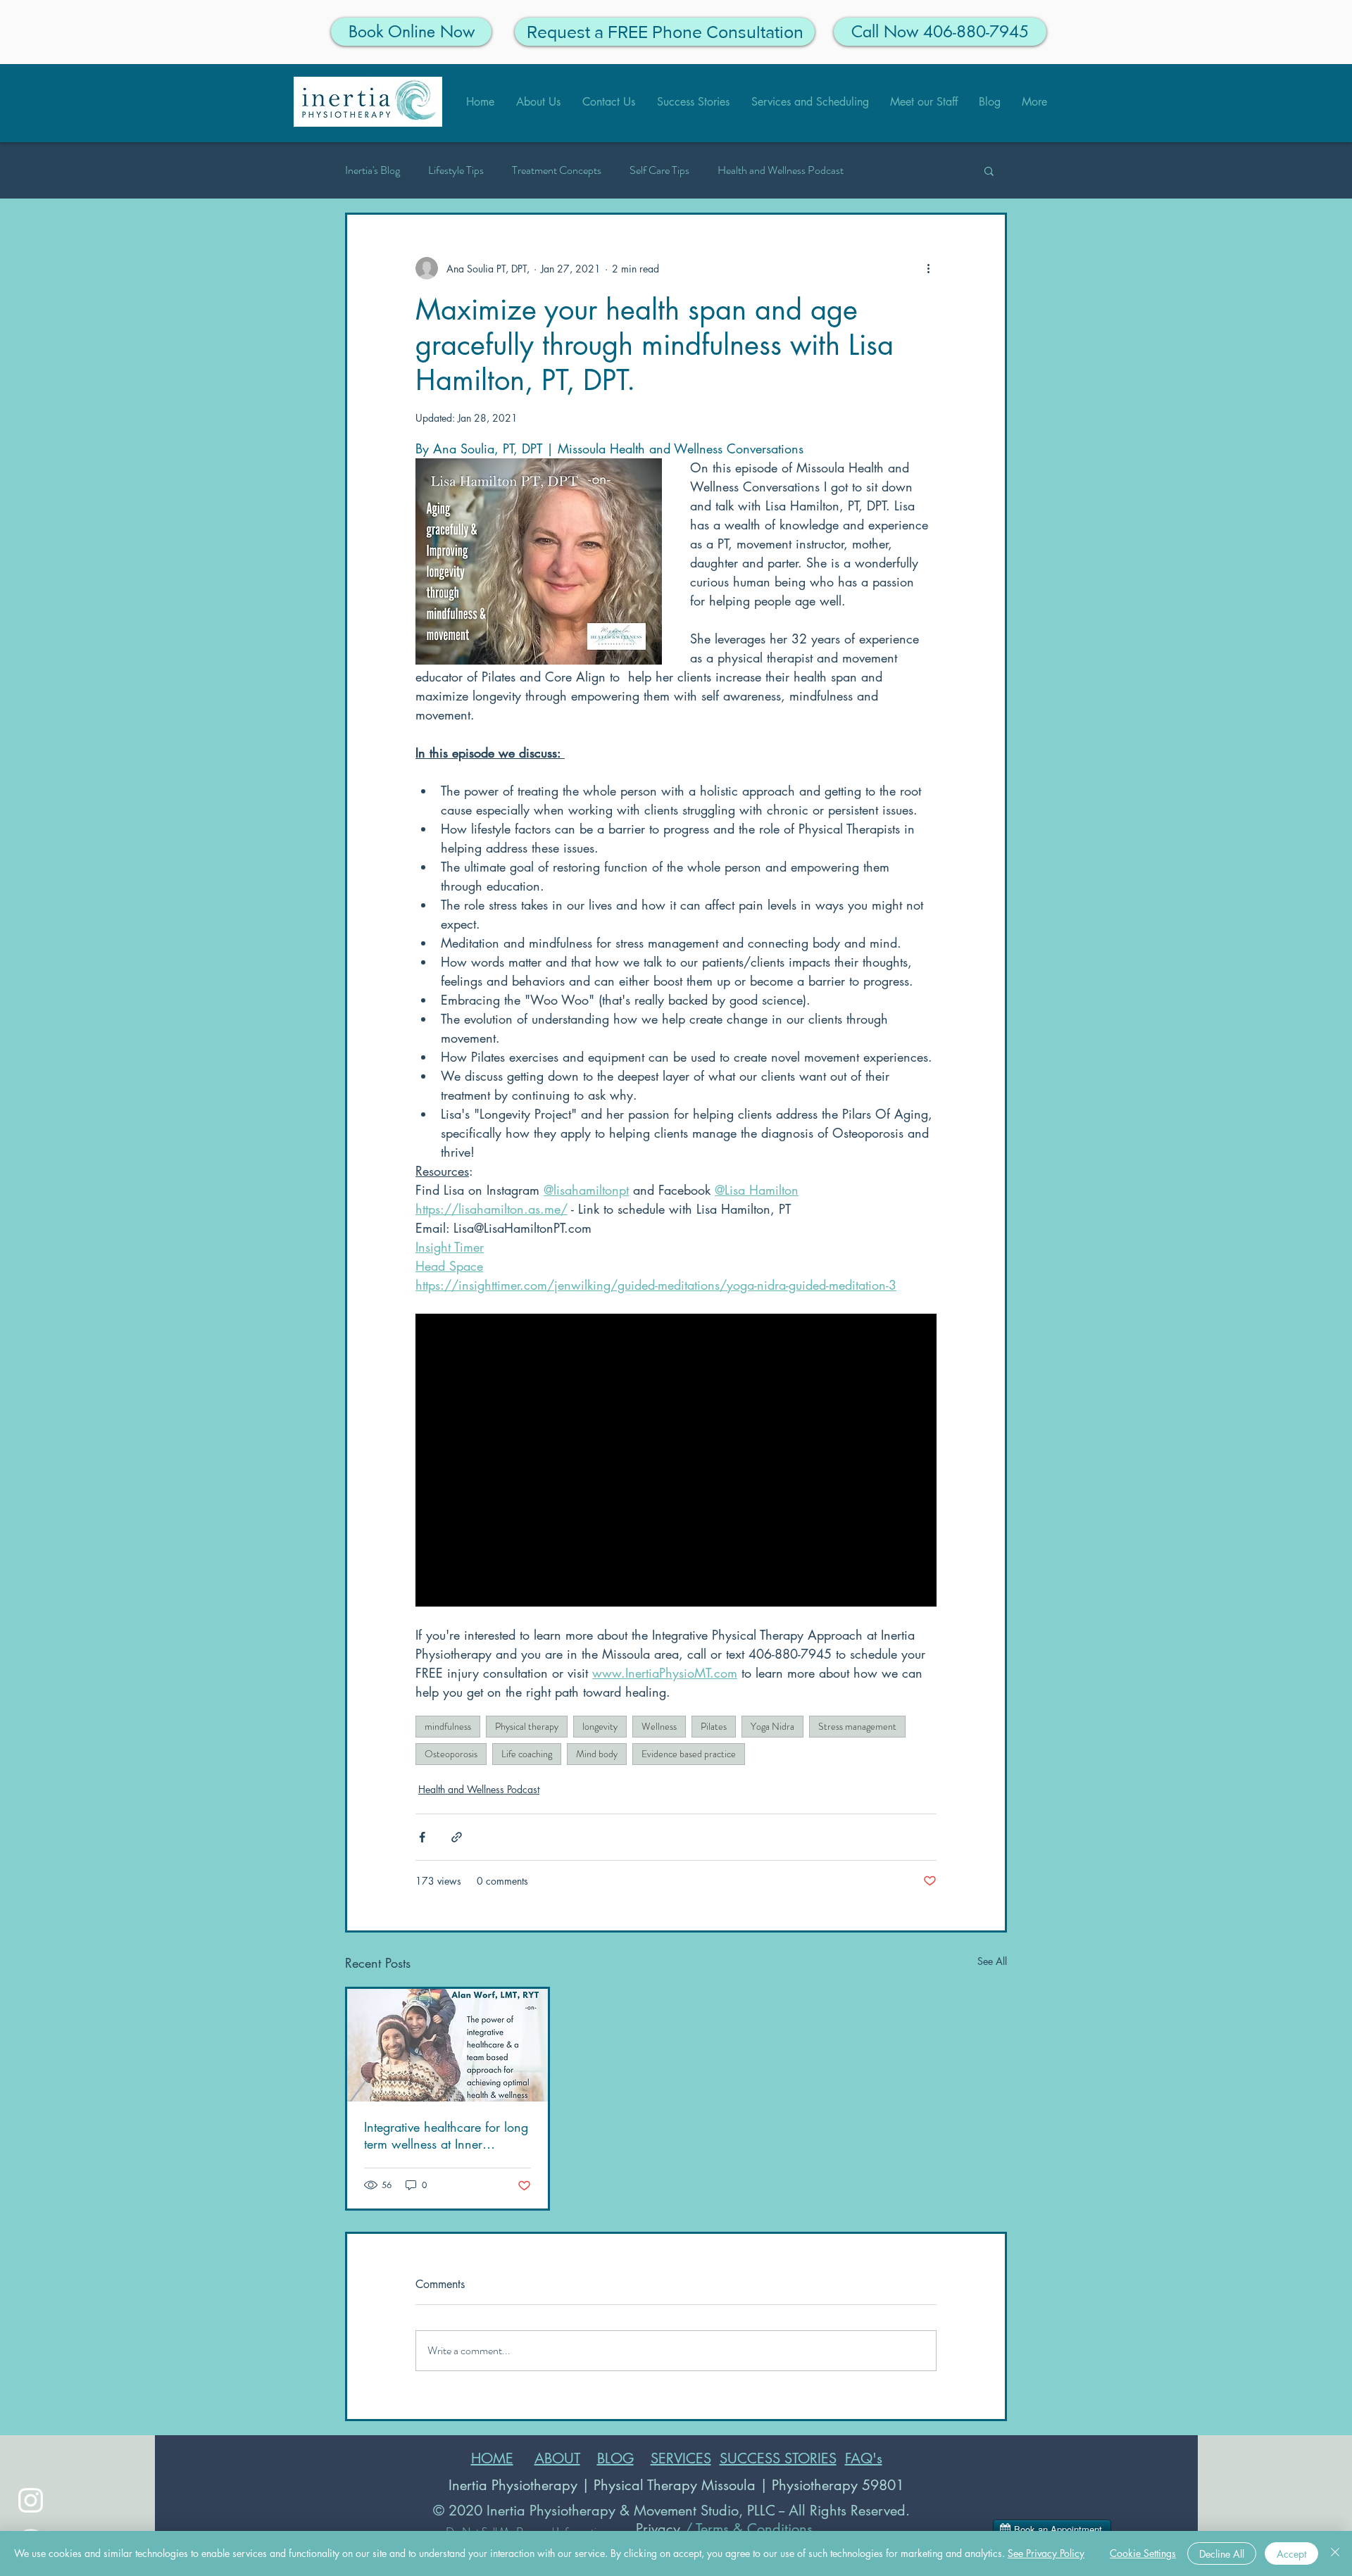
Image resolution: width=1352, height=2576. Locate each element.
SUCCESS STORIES (778, 2458)
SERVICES (681, 2458)
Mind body (597, 1754)
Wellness (659, 1726)
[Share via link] (457, 1837)
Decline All (1222, 2554)
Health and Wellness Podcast (781, 170)
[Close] (1335, 2553)
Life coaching (527, 1754)
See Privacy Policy (1046, 2553)
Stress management (857, 1726)
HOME (492, 2458)
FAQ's (864, 2458)
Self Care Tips (659, 170)
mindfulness (448, 1726)
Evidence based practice (689, 1754)
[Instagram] (31, 2500)
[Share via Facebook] (422, 1837)
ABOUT (557, 2458)
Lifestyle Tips (456, 170)
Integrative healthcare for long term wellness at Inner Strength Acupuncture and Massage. (446, 2135)
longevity (600, 1726)
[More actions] (928, 268)
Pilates (714, 1726)
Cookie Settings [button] (1143, 2553)
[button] (989, 170)
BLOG (615, 2458)
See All (992, 1961)
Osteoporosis (451, 1754)
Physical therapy (527, 1726)
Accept (1291, 2554)
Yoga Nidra (772, 1726)
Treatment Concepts (557, 170)
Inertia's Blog (373, 170)
